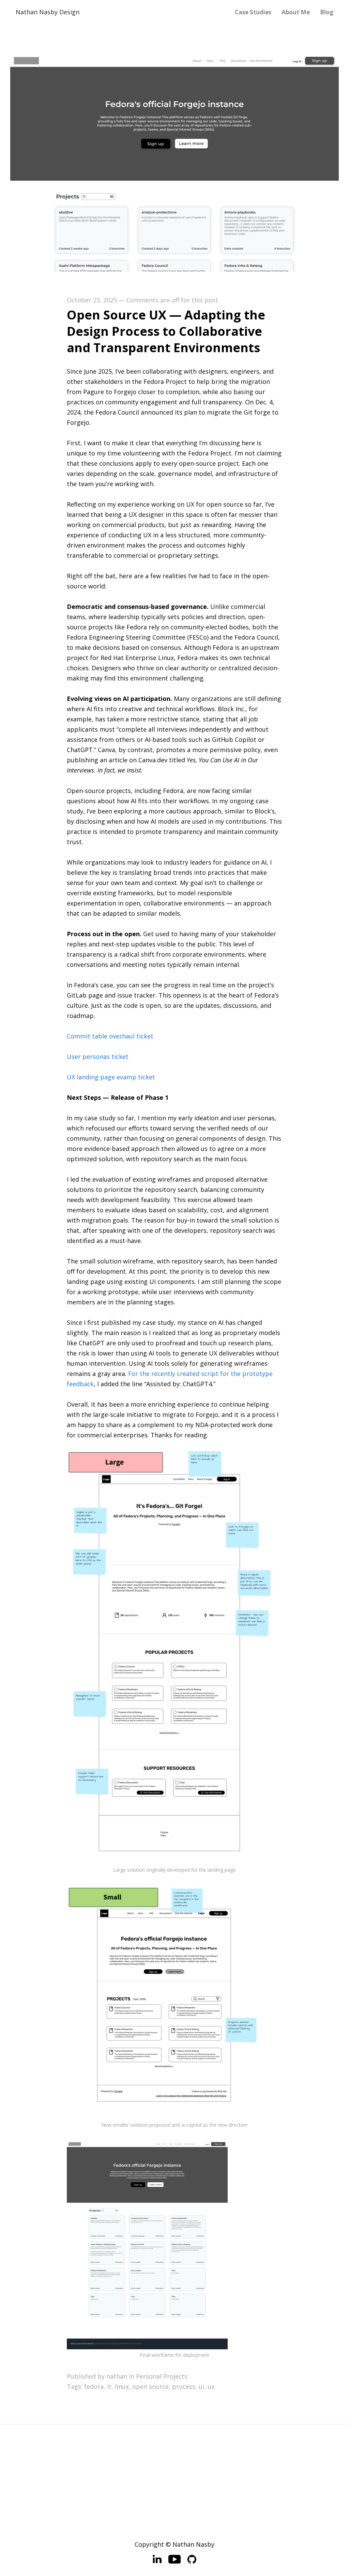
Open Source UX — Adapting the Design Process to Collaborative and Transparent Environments (166, 331)
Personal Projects (162, 2376)
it (109, 2386)
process (184, 2386)
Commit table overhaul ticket (110, 1036)
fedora (94, 2386)
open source (150, 2386)
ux (211, 2386)
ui (201, 2386)
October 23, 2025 (92, 300)
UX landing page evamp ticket (111, 1077)
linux (122, 2386)
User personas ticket (98, 1057)
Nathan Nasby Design (48, 12)
